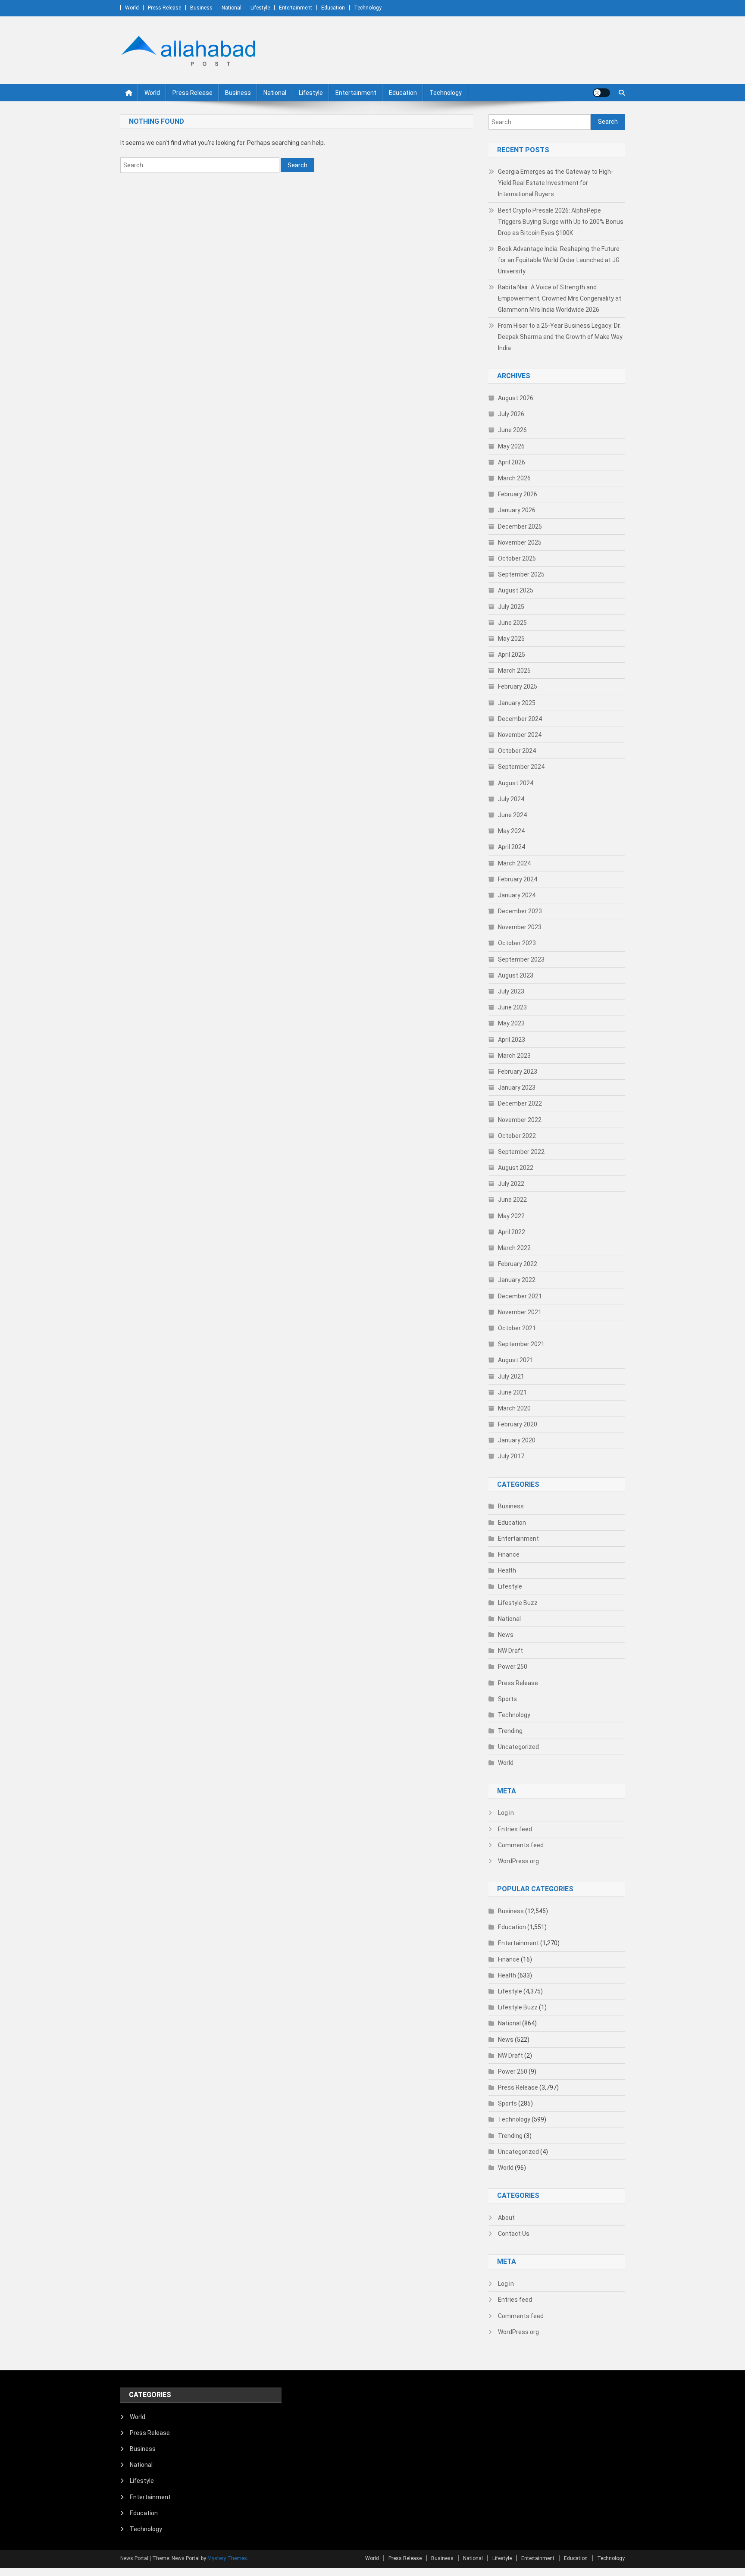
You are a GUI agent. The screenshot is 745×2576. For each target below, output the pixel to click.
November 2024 (520, 735)
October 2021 (517, 1328)
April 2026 (512, 462)
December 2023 (520, 911)
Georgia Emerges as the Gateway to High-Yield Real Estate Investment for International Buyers (556, 183)
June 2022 (512, 1200)
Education (333, 8)
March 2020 (514, 1408)
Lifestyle (260, 8)
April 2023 (512, 1040)
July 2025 (511, 607)
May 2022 (511, 1216)
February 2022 (518, 1264)
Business (201, 8)
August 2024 (516, 783)
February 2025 (518, 686)
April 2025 (512, 655)
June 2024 (512, 815)
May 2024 (511, 831)
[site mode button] (601, 93)
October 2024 (517, 751)
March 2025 (514, 671)
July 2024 (511, 799)
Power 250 (513, 1667)
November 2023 (520, 927)
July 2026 (511, 414)
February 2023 (518, 1072)
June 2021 (512, 1392)
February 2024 (518, 879)
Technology (368, 8)
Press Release (164, 8)
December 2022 (520, 1103)
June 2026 (512, 430)
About (506, 2218)
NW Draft (510, 1651)
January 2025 (517, 703)
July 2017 (511, 1456)
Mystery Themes (227, 2558)
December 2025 (520, 526)
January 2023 (517, 1087)
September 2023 (521, 959)
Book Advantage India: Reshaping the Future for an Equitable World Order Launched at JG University (559, 260)
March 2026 (514, 478)
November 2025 (520, 542)
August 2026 (516, 398)
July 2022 (511, 1184)
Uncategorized (518, 1747)
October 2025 (517, 558)
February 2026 (518, 494)
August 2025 (516, 590)
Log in (506, 1813)
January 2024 (517, 895)
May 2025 (511, 639)
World (132, 8)
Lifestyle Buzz (518, 1603)
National (232, 8)
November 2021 (520, 1312)
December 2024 (520, 719)
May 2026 (511, 446)
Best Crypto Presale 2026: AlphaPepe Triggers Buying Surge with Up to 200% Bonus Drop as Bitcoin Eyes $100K (561, 222)
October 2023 (517, 943)
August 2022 (516, 1168)
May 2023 (511, 1023)
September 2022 (521, 1152)
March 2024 (514, 863)
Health (507, 1570)
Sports (507, 1699)
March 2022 (514, 1248)
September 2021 (521, 1344)
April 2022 (512, 1232)
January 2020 (517, 1440)
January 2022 (517, 1280)
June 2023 (512, 1007)
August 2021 (516, 1360)
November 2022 (520, 1120)
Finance (509, 1554)
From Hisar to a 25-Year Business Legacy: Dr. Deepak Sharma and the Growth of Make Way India (560, 337)
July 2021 (511, 1376)
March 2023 (514, 1056)
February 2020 (518, 1424)
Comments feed (521, 1845)
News (506, 1635)
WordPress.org (518, 1861)
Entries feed (515, 1829)
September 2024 (521, 767)
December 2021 (520, 1296)
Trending (510, 1731)
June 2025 (512, 623)
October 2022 (517, 1136)
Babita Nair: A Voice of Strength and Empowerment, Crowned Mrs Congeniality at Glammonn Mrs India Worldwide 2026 (560, 298)
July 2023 (511, 991)
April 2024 (512, 847)
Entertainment (296, 8)
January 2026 (517, 510)
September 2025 (521, 574)
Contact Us (514, 2234)
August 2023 (516, 975)
